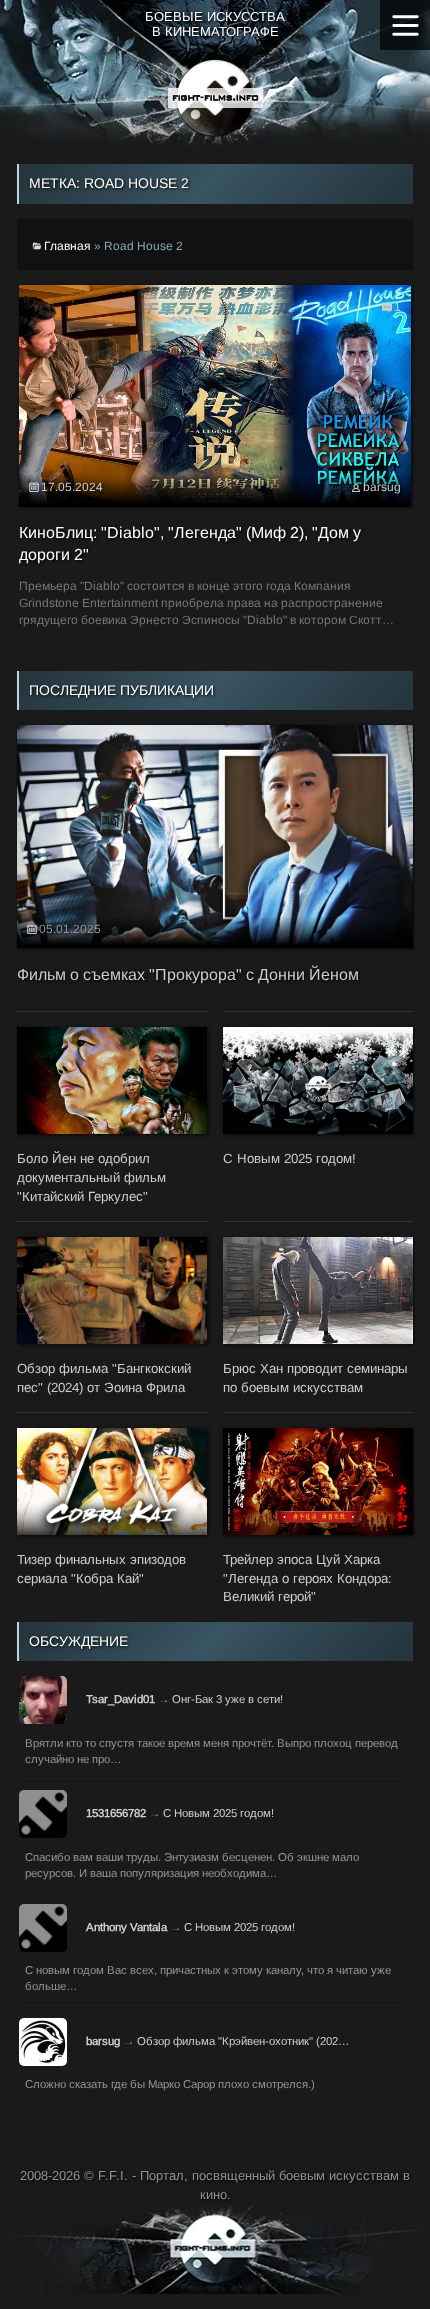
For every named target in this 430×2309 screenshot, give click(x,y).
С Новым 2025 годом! (218, 1813)
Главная (67, 246)
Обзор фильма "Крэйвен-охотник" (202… (243, 2041)
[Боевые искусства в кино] (215, 98)
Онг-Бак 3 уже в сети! (227, 1699)
